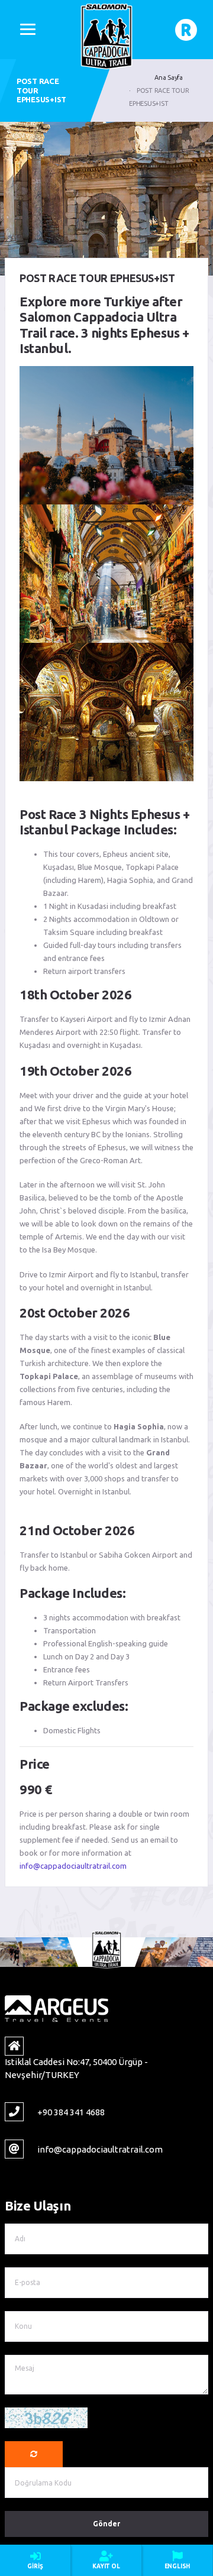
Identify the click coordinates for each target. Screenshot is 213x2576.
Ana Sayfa (169, 77)
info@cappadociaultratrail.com (73, 1866)
